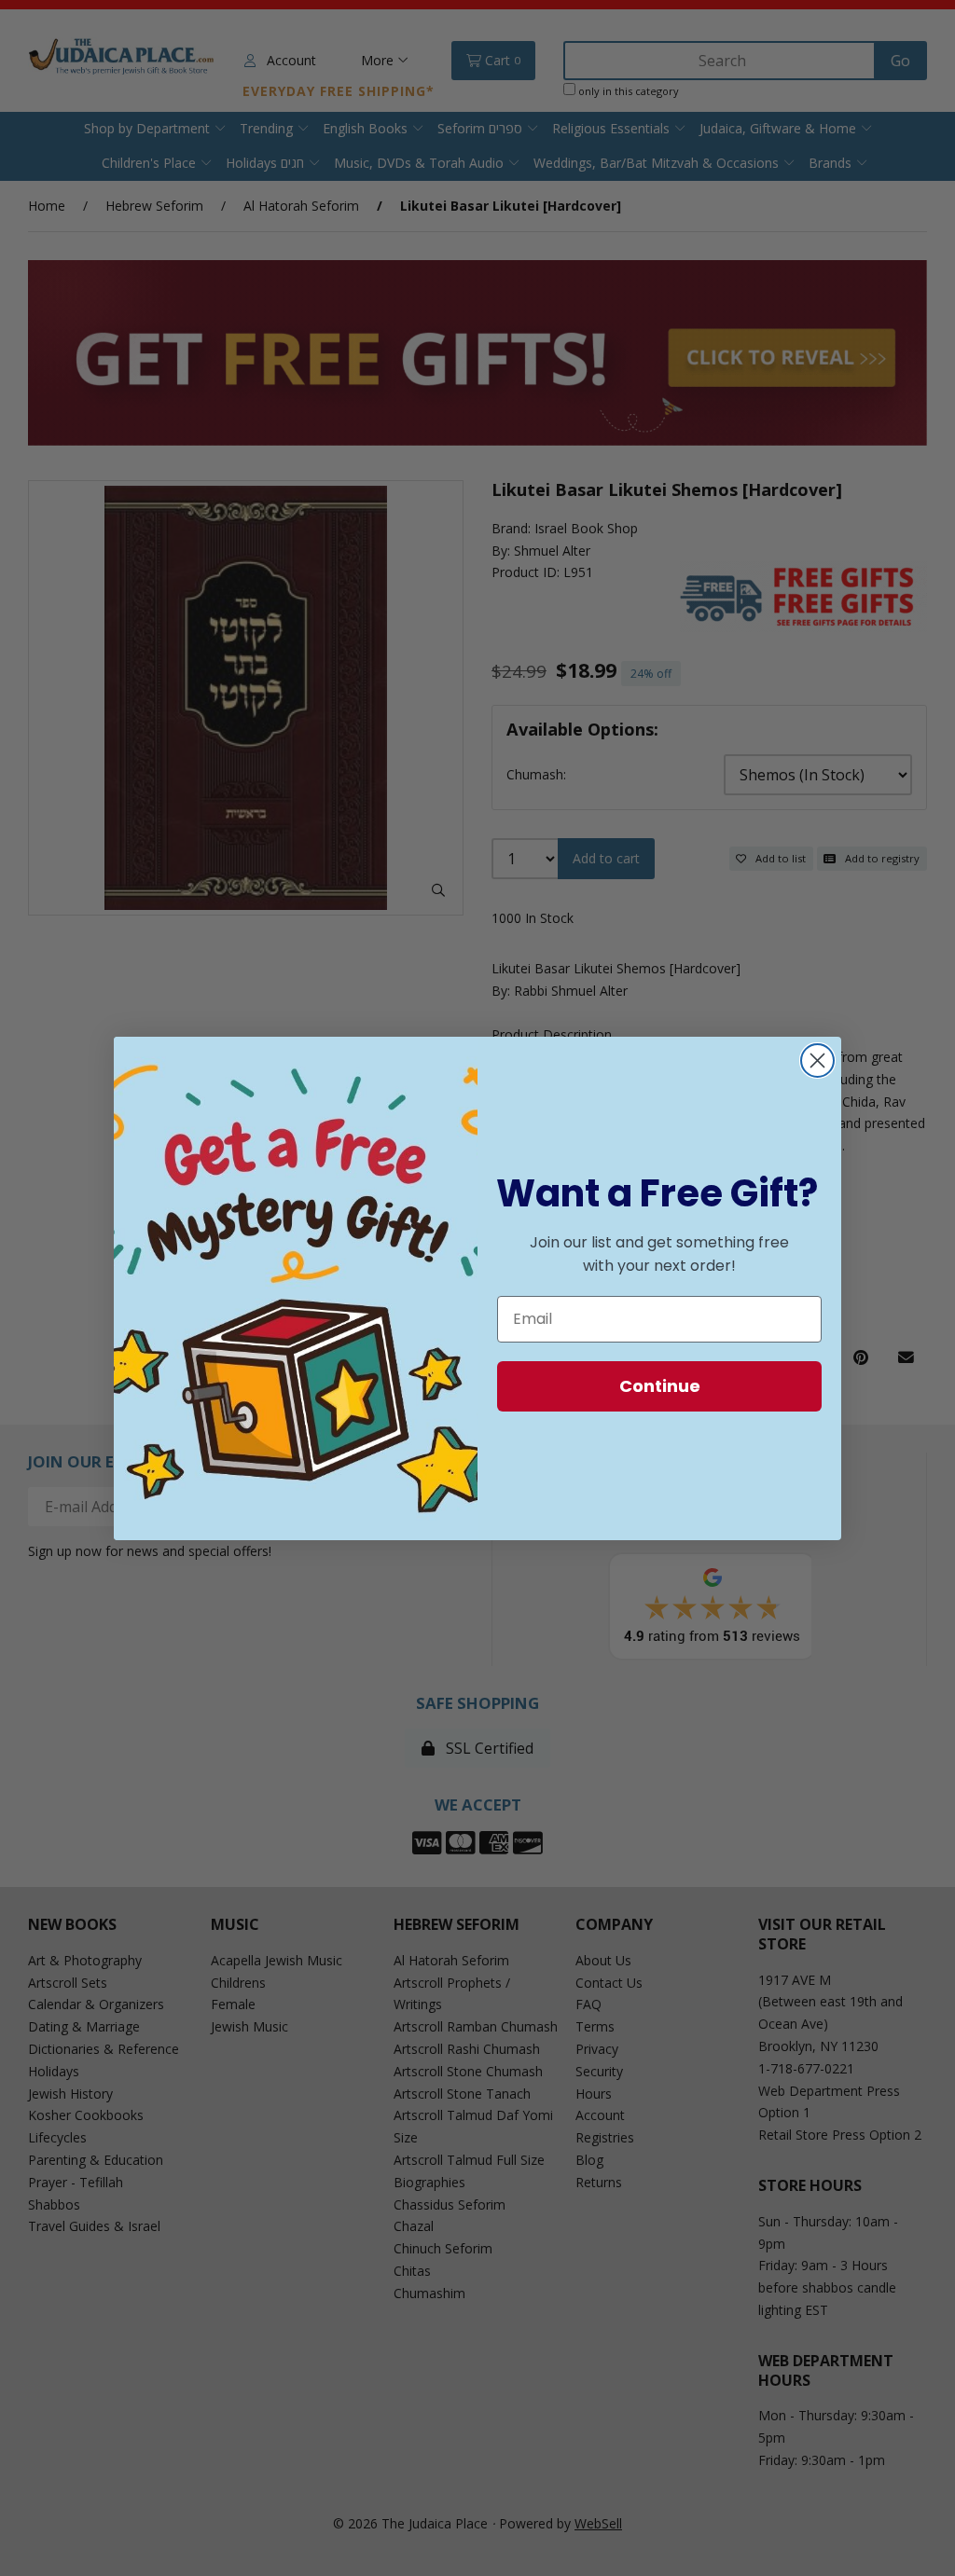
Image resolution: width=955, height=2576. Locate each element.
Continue (660, 1386)
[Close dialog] (817, 1061)
